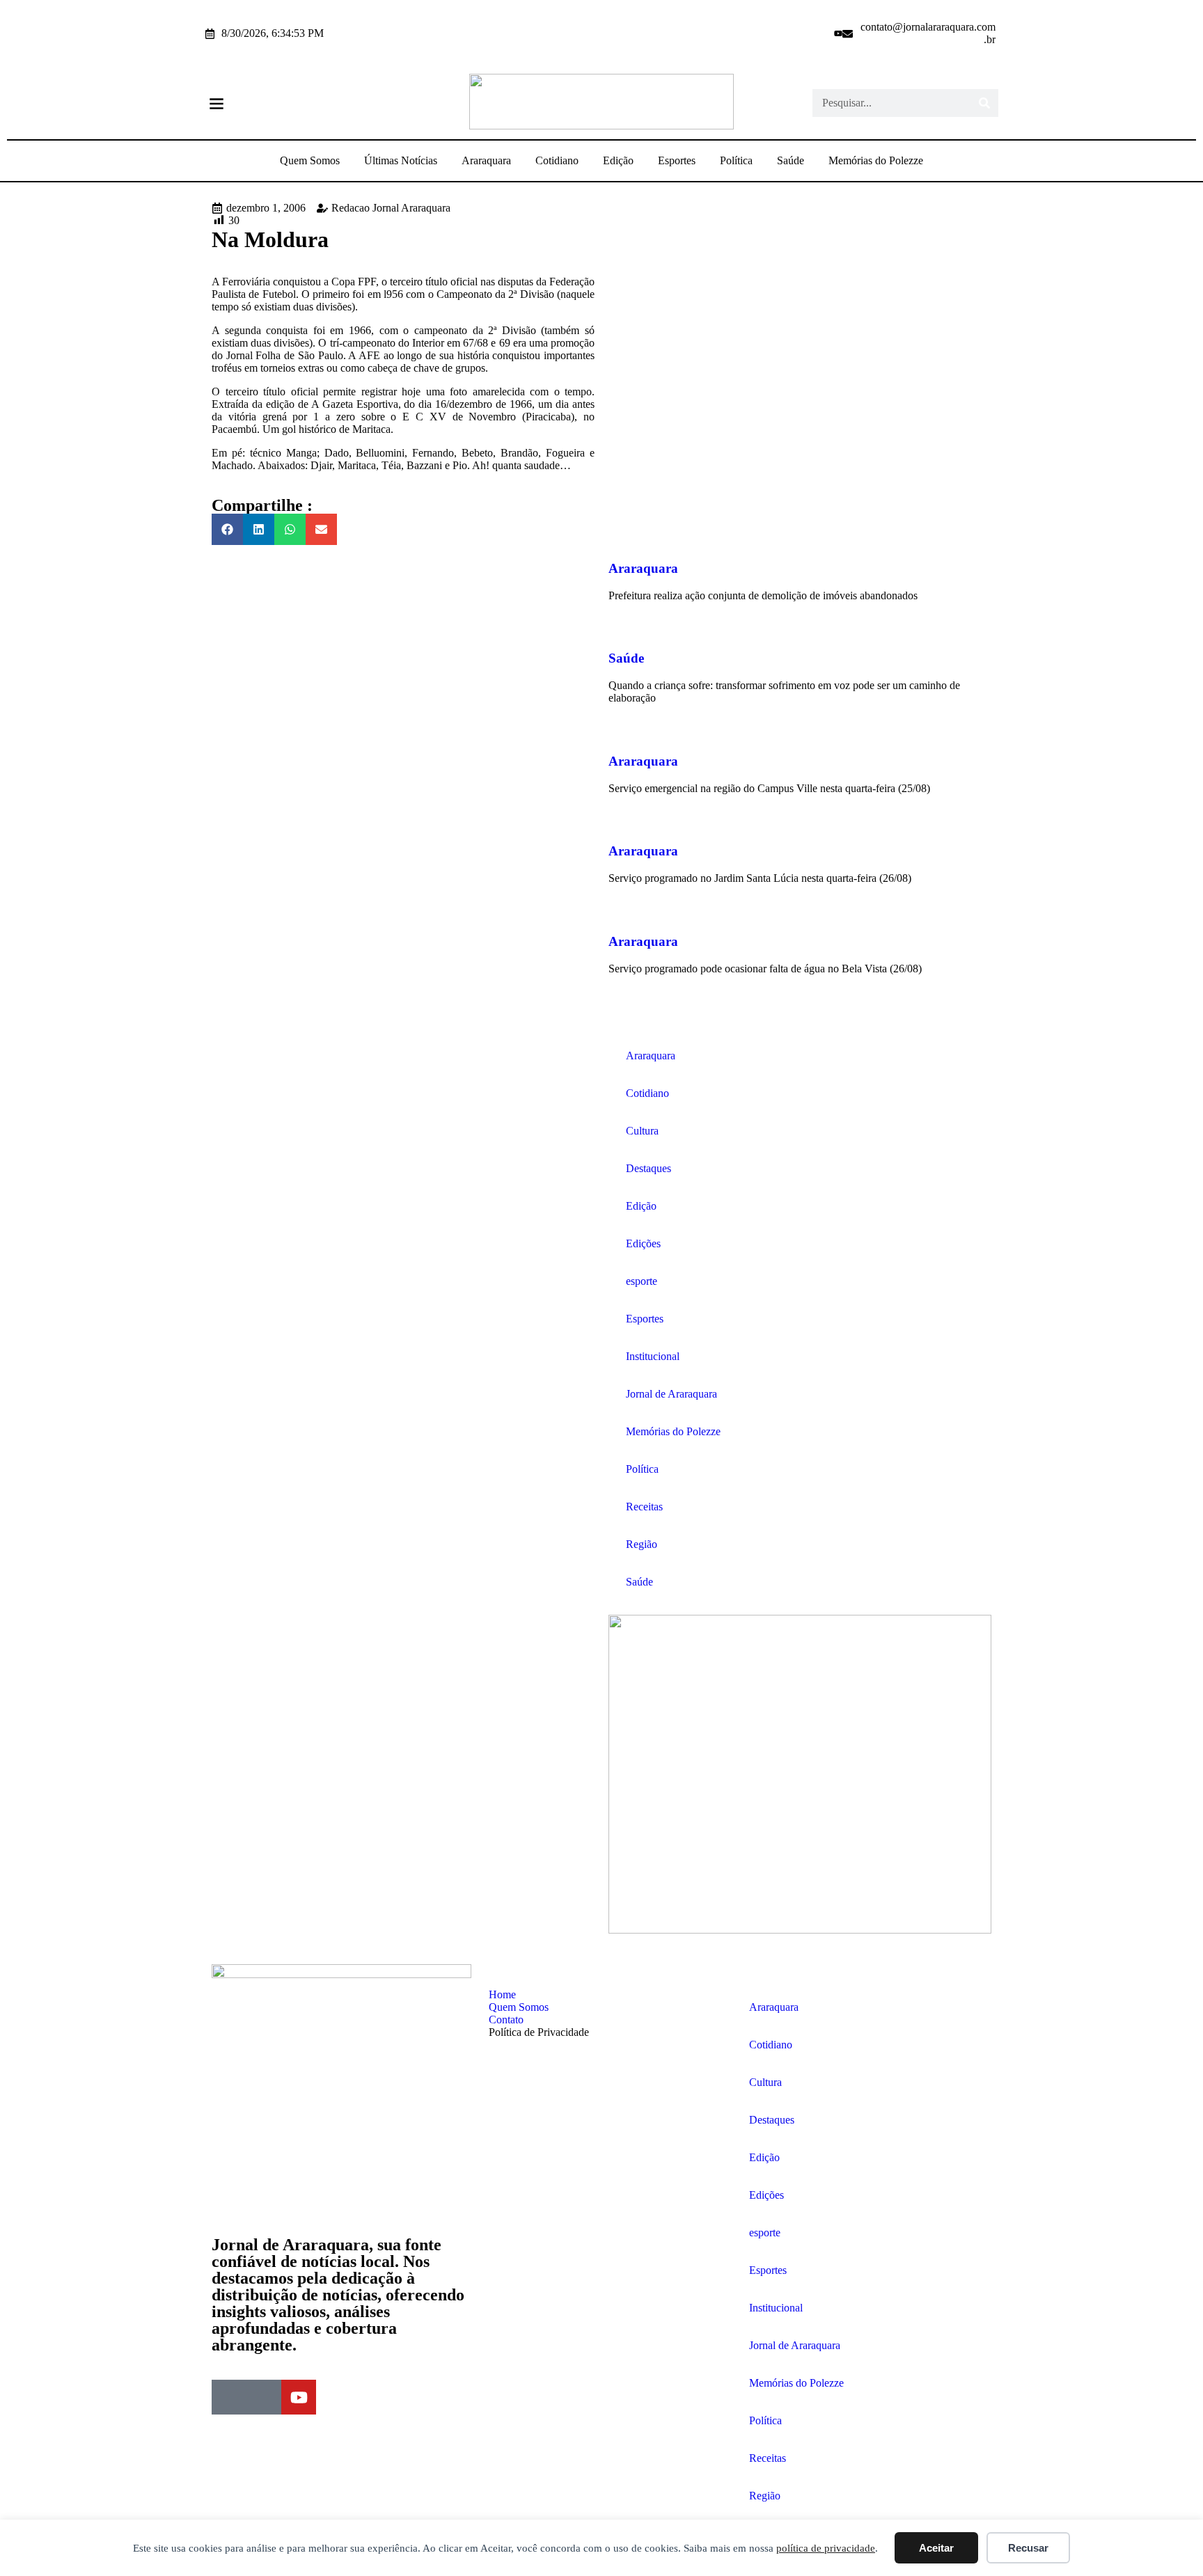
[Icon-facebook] (801, 33)
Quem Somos (310, 160)
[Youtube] (838, 33)
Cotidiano (557, 160)
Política (736, 160)
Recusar (1028, 2548)
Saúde (791, 160)
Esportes (677, 160)
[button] (216, 103)
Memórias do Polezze (876, 160)
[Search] (984, 103)
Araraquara (486, 160)
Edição (618, 160)
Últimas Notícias (401, 160)
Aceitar (936, 2548)
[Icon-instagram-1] (819, 33)
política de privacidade (826, 2548)
